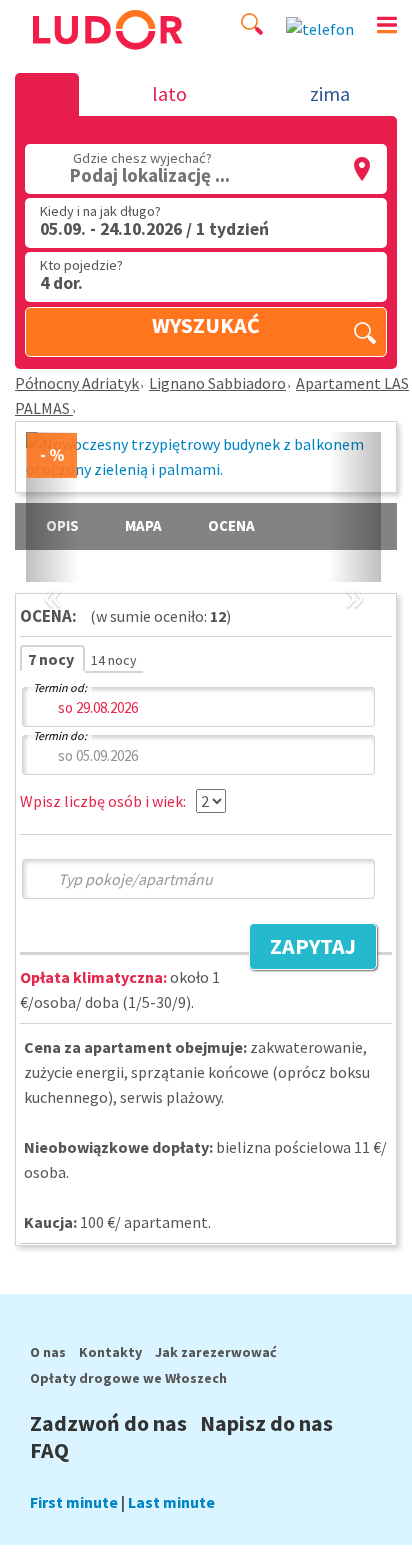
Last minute (171, 1502)
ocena (231, 525)
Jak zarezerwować (216, 1352)
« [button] (53, 573)
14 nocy (114, 660)
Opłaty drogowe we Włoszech (128, 1378)
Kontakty (110, 1352)
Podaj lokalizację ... (150, 175)
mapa (143, 525)
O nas (48, 1352)
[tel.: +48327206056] (320, 29)
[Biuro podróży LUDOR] (106, 58)
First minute (74, 1502)
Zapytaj (302, 949)
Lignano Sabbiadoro (217, 383)
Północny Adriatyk (77, 383)
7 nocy (52, 659)
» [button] (354, 573)
